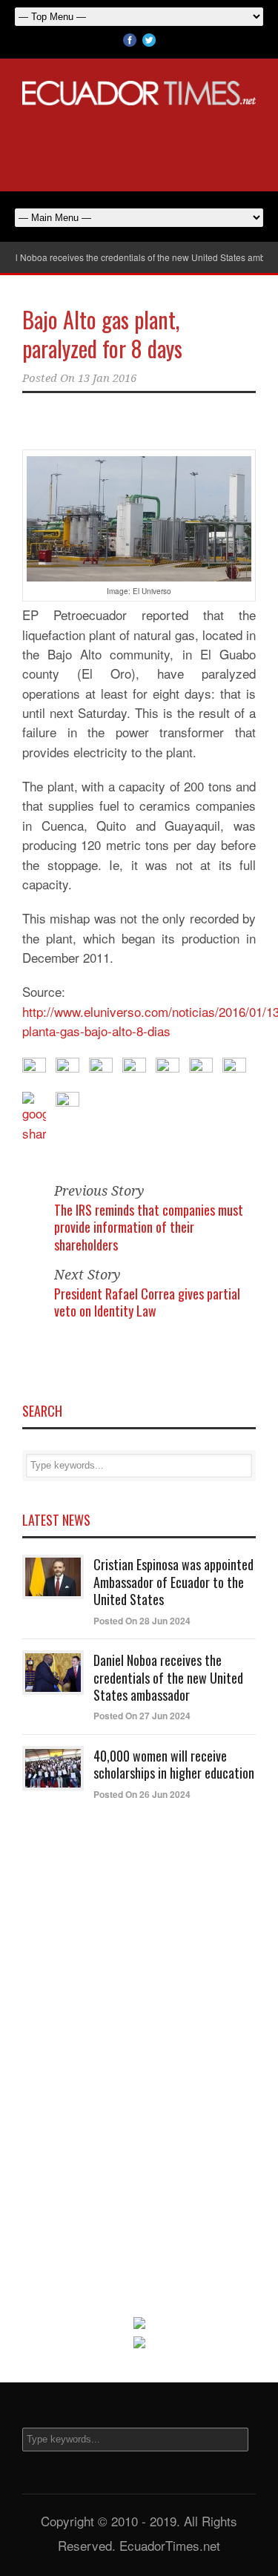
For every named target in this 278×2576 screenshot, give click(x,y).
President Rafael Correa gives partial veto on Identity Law (147, 1302)
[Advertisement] (139, 146)
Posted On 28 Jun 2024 (142, 1621)
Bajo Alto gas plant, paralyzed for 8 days (102, 334)
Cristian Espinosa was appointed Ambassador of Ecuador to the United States (173, 1582)
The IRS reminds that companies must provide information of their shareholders (149, 1227)
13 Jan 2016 (107, 378)
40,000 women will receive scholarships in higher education (174, 1764)
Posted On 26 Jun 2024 (142, 1794)
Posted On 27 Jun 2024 (142, 1716)
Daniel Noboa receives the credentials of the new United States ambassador (168, 1677)
